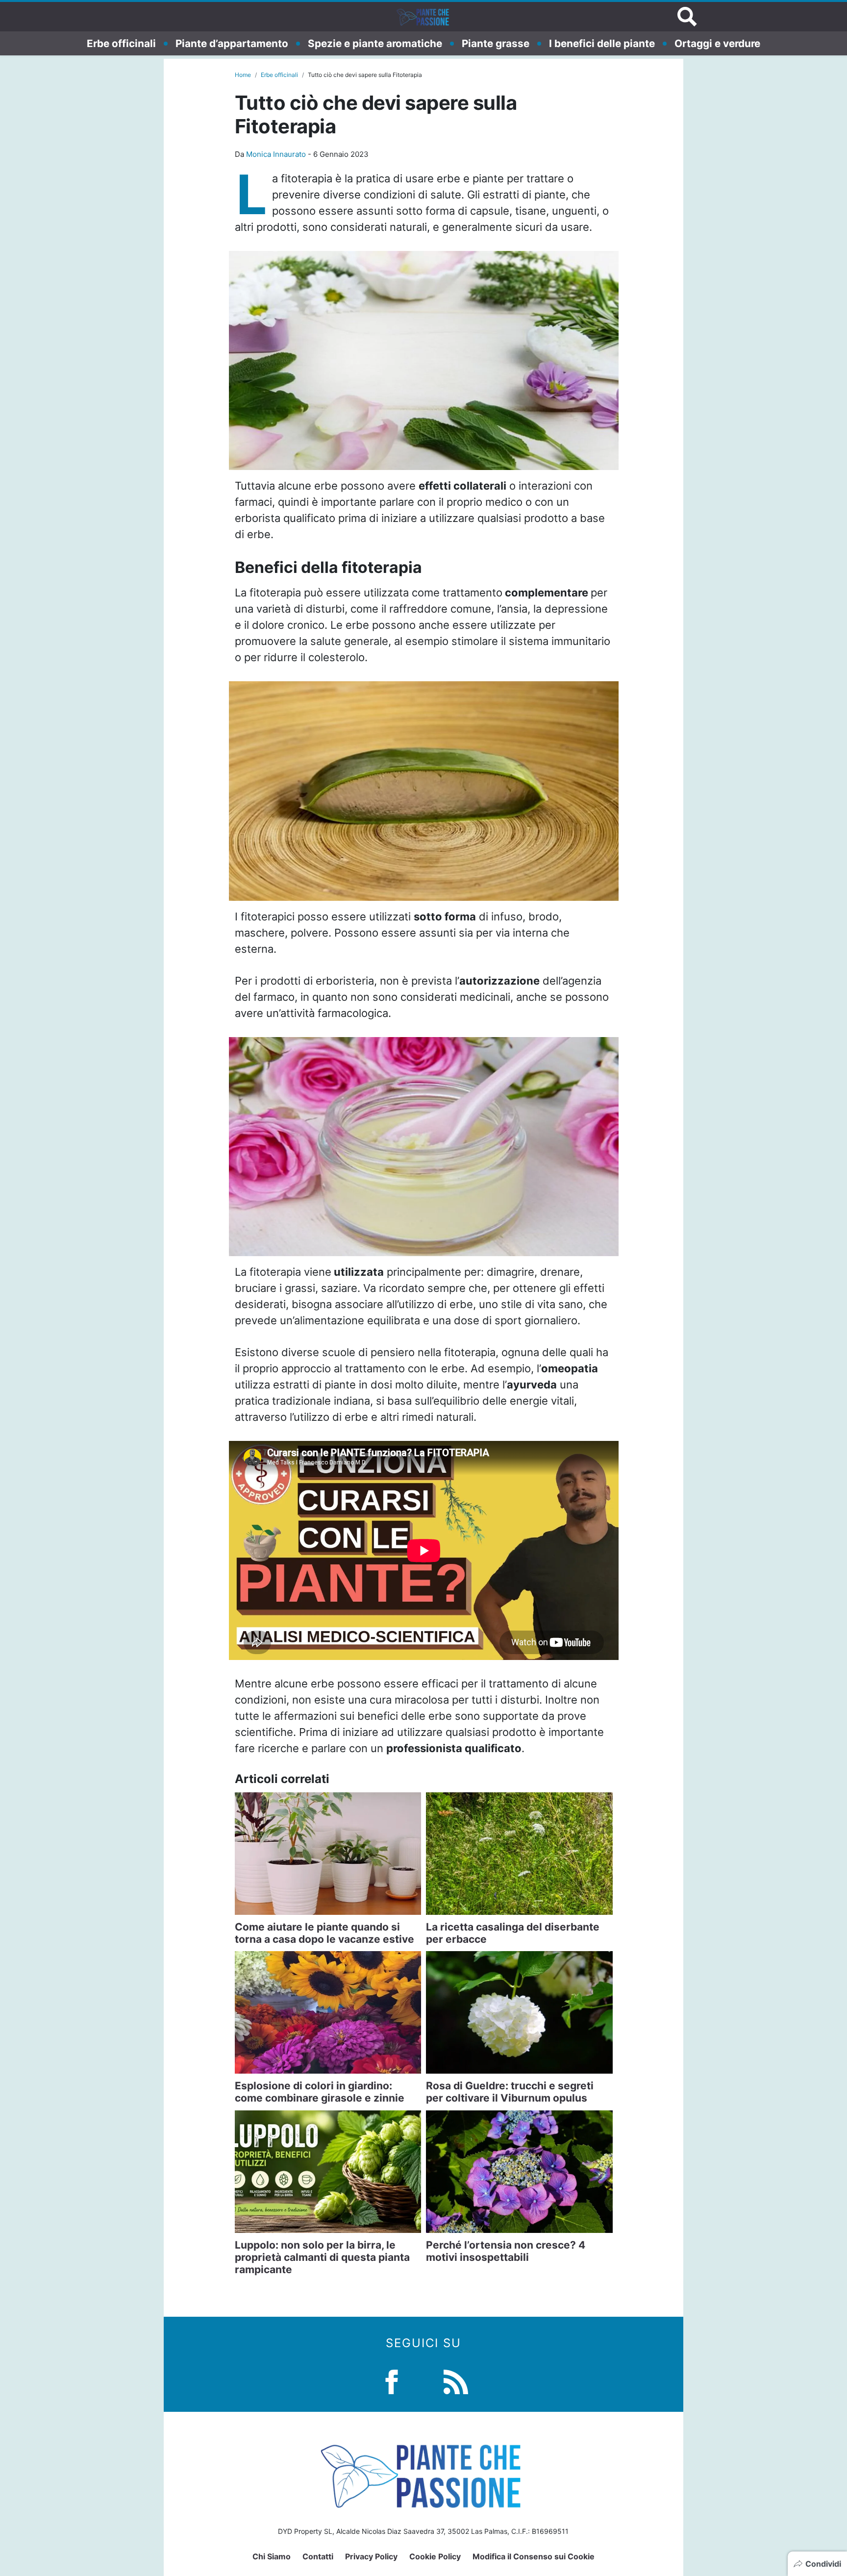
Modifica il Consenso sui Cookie (534, 2556)
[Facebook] (392, 2381)
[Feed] (456, 2381)
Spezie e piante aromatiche (375, 43)
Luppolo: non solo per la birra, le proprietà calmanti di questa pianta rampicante (322, 2257)
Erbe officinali (121, 43)
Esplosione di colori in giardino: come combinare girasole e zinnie (320, 2092)
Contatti (318, 2556)
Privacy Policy (371, 2556)
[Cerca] (687, 17)
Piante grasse (496, 43)
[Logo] (423, 17)
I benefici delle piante (602, 43)
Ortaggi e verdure (717, 43)
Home (243, 75)
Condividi (823, 2564)
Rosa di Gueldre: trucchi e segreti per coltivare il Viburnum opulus (510, 2092)
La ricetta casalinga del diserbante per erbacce (513, 1933)
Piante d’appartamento (232, 43)
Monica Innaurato (276, 154)
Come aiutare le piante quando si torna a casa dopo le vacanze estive (324, 1933)
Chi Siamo (272, 2556)
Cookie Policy (435, 2556)
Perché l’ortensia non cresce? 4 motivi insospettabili (506, 2251)
